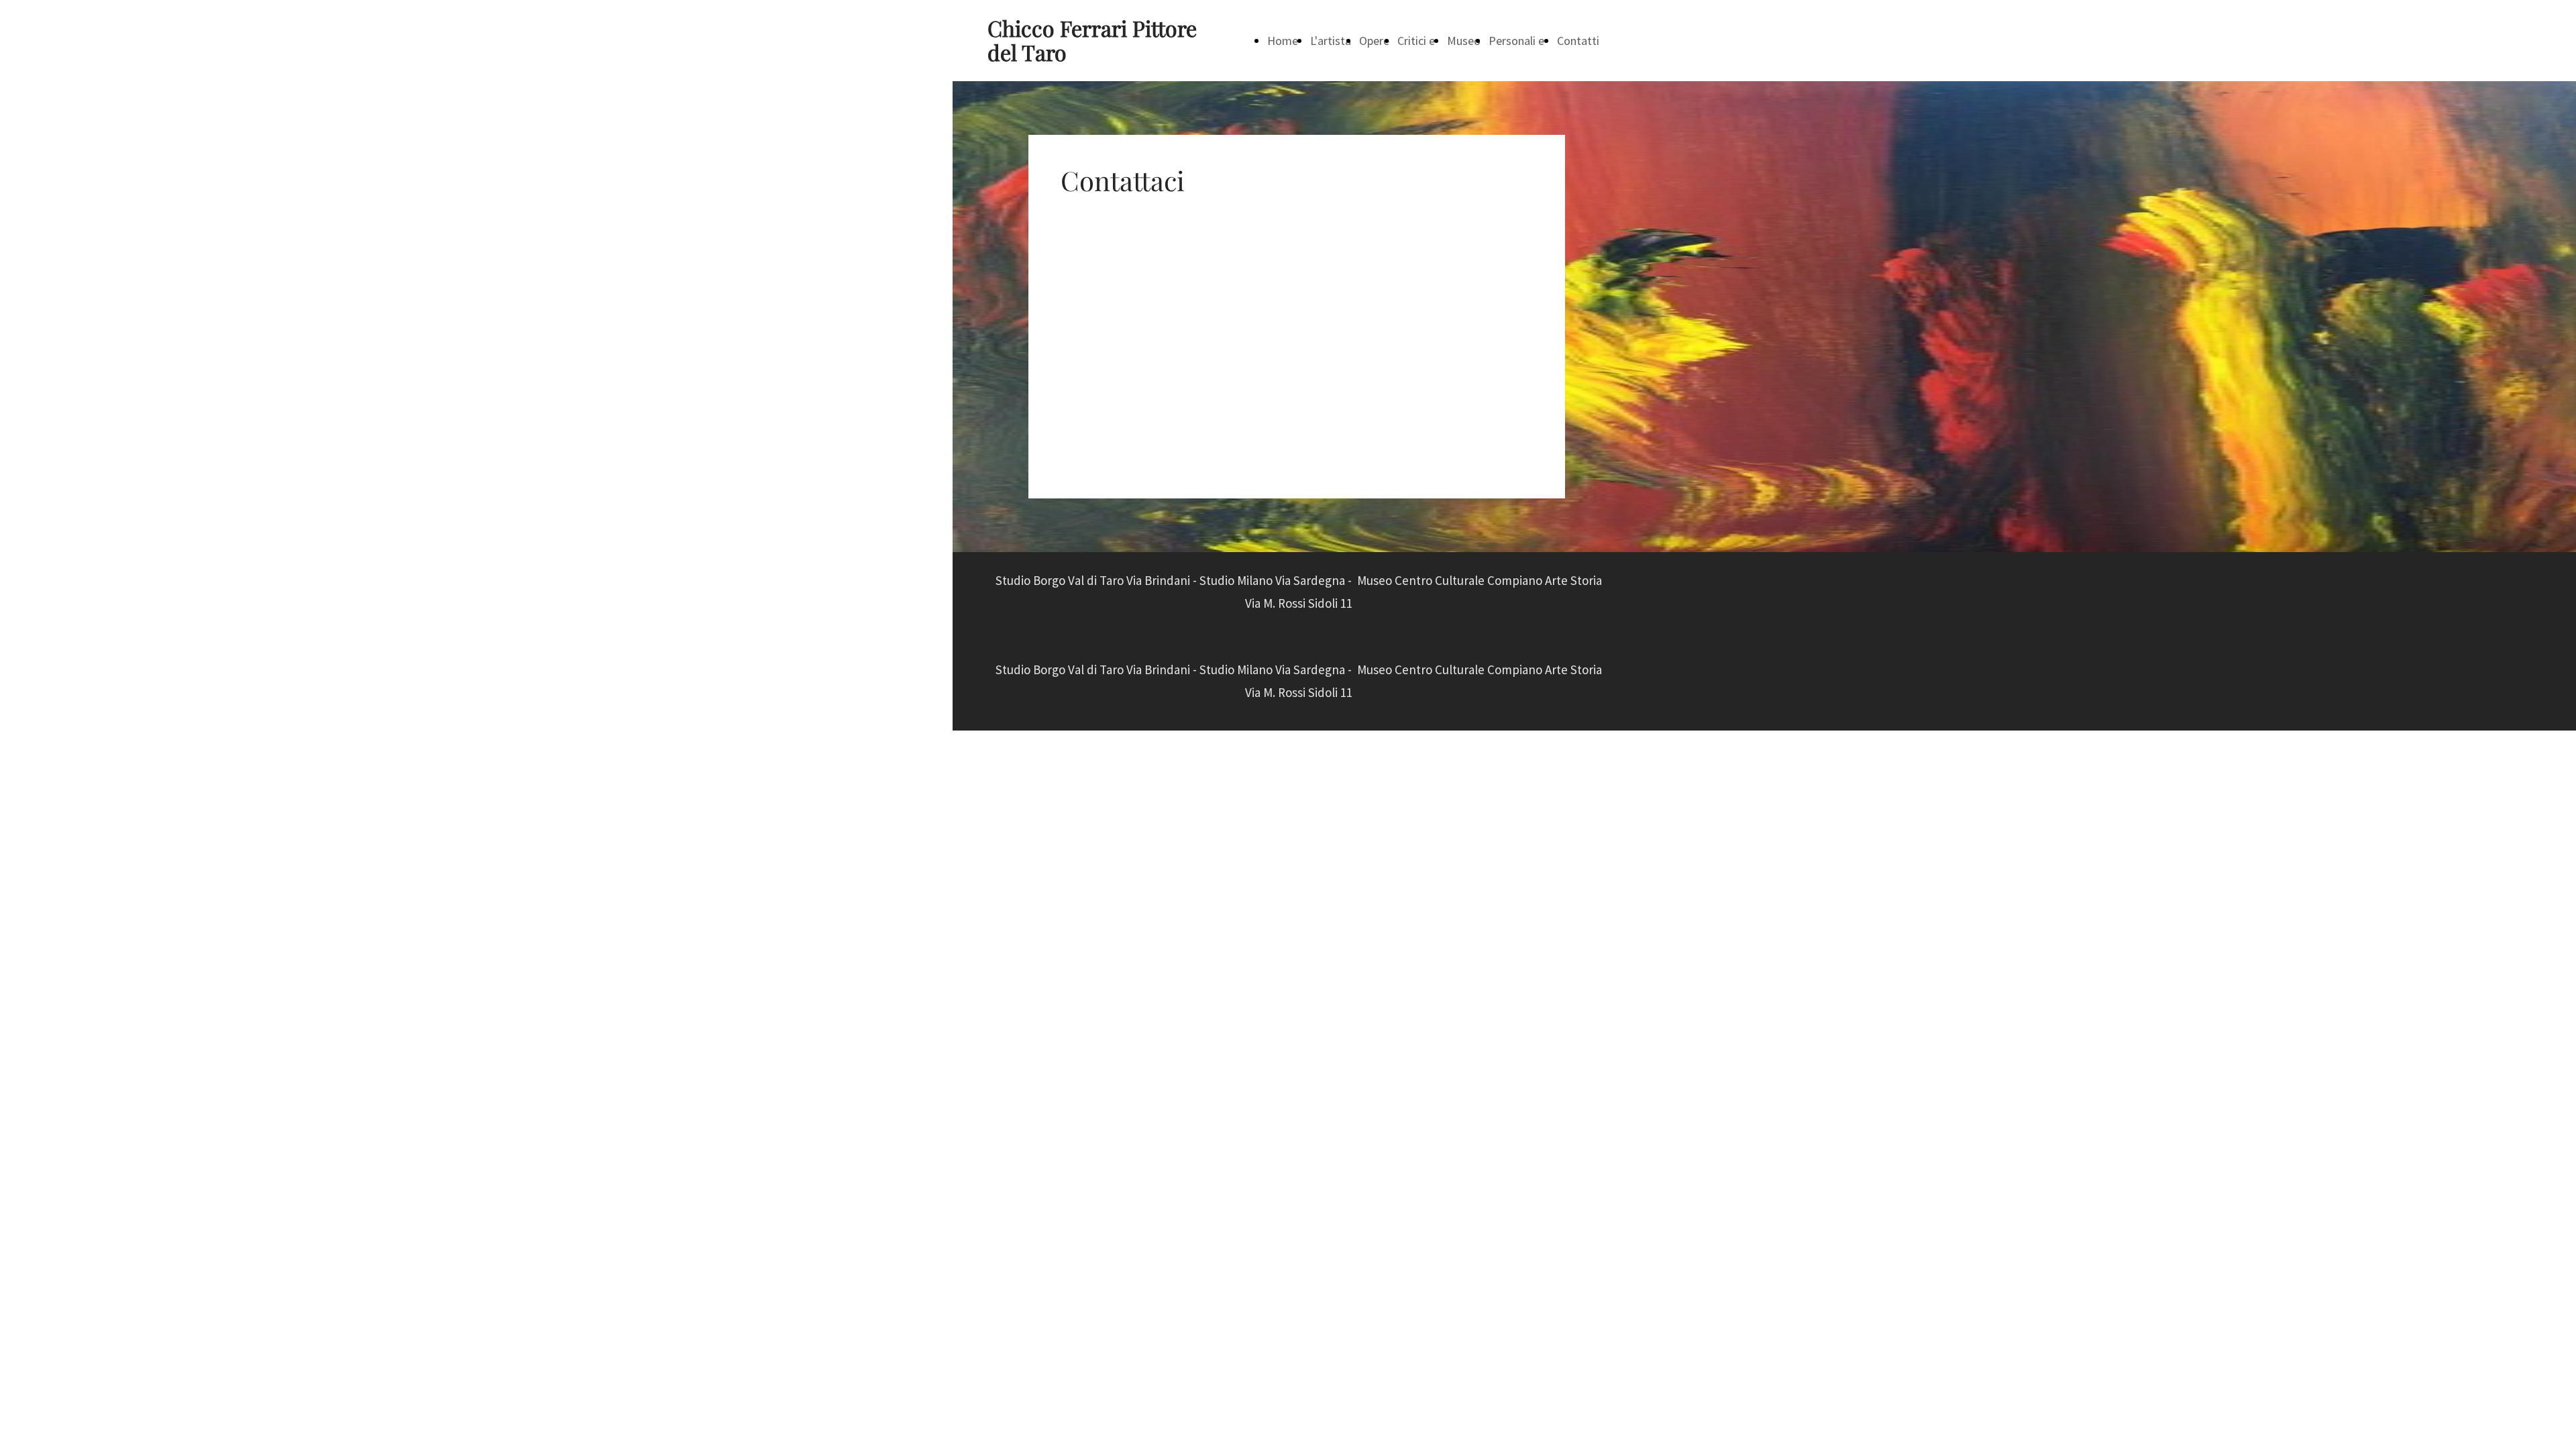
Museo (1464, 41)
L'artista (1331, 41)
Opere (1374, 41)
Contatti (1578, 41)
